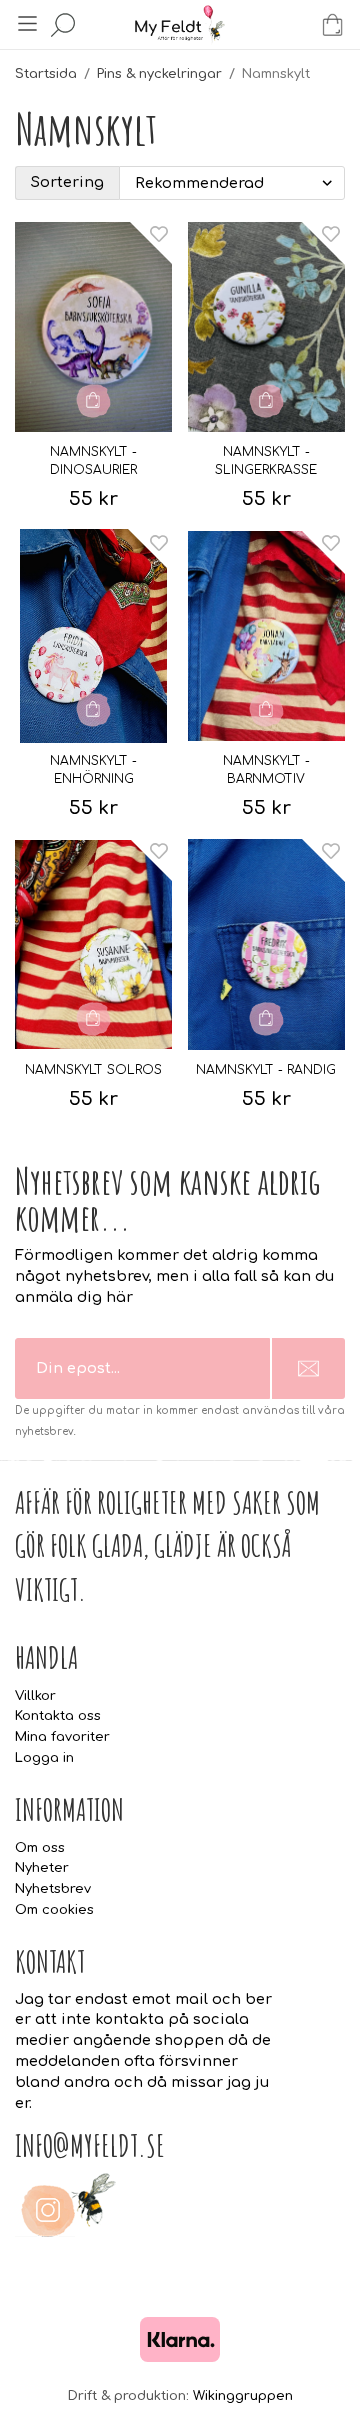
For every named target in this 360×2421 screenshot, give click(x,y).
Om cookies (54, 1910)
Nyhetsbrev (53, 1889)
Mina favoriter (62, 1737)
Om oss (40, 1848)
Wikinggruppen (243, 2396)
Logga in (44, 1758)
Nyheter (42, 1868)
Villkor (35, 1696)
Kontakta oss (58, 1716)
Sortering (67, 182)
